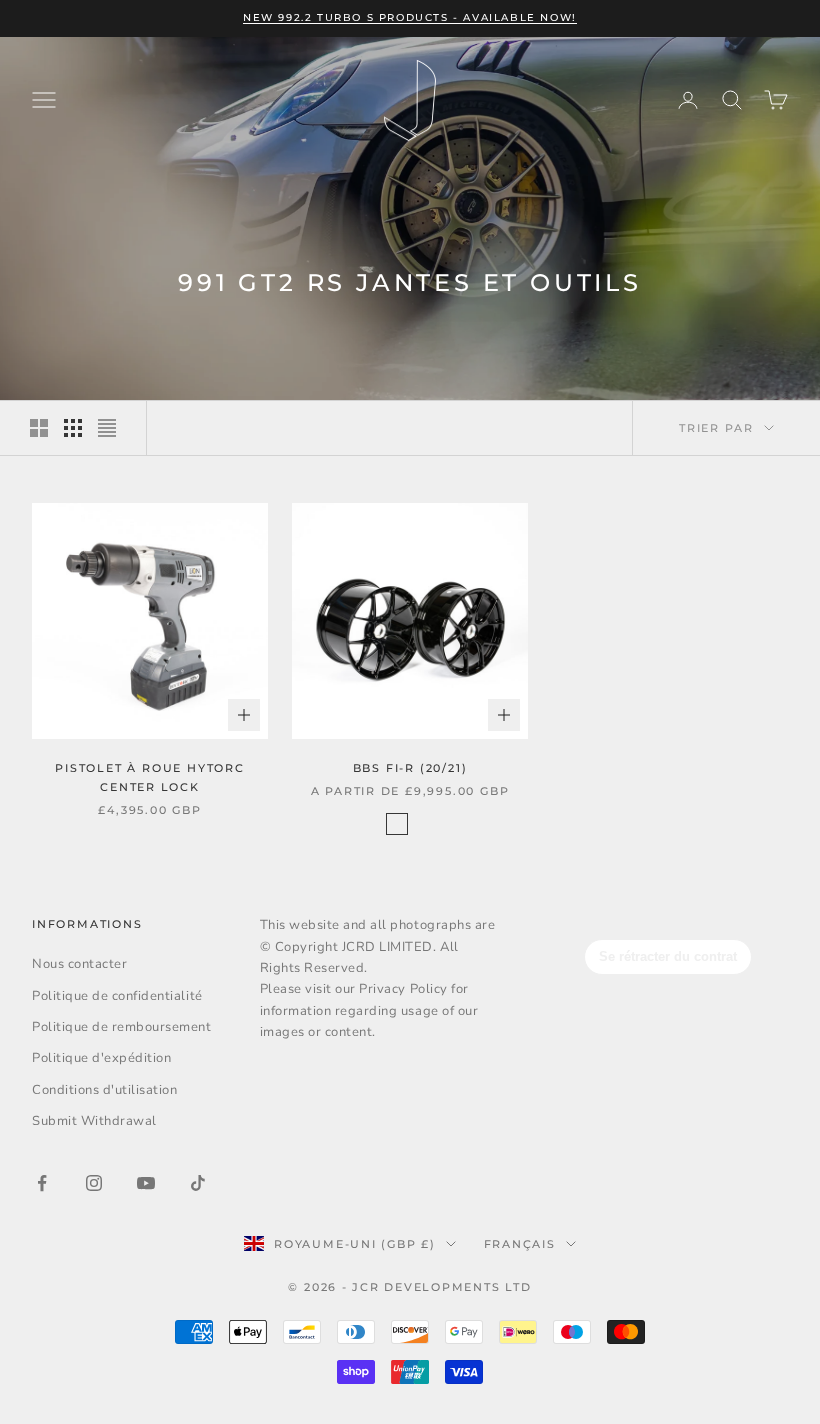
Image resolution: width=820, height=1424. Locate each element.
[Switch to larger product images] (39, 428)
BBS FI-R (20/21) (410, 768)
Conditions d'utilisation (104, 1090)
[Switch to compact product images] (107, 428)
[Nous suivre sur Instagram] (94, 1183)
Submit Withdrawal (94, 1121)
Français (520, 1244)
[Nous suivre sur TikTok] (198, 1183)
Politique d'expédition (101, 1058)
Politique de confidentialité (117, 996)
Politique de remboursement (122, 1027)
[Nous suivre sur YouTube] (146, 1183)
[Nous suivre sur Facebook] (42, 1183)
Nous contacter (79, 964)
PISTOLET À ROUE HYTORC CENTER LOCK (149, 777)
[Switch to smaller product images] (73, 428)
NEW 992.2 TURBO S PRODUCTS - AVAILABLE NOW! (410, 17)
